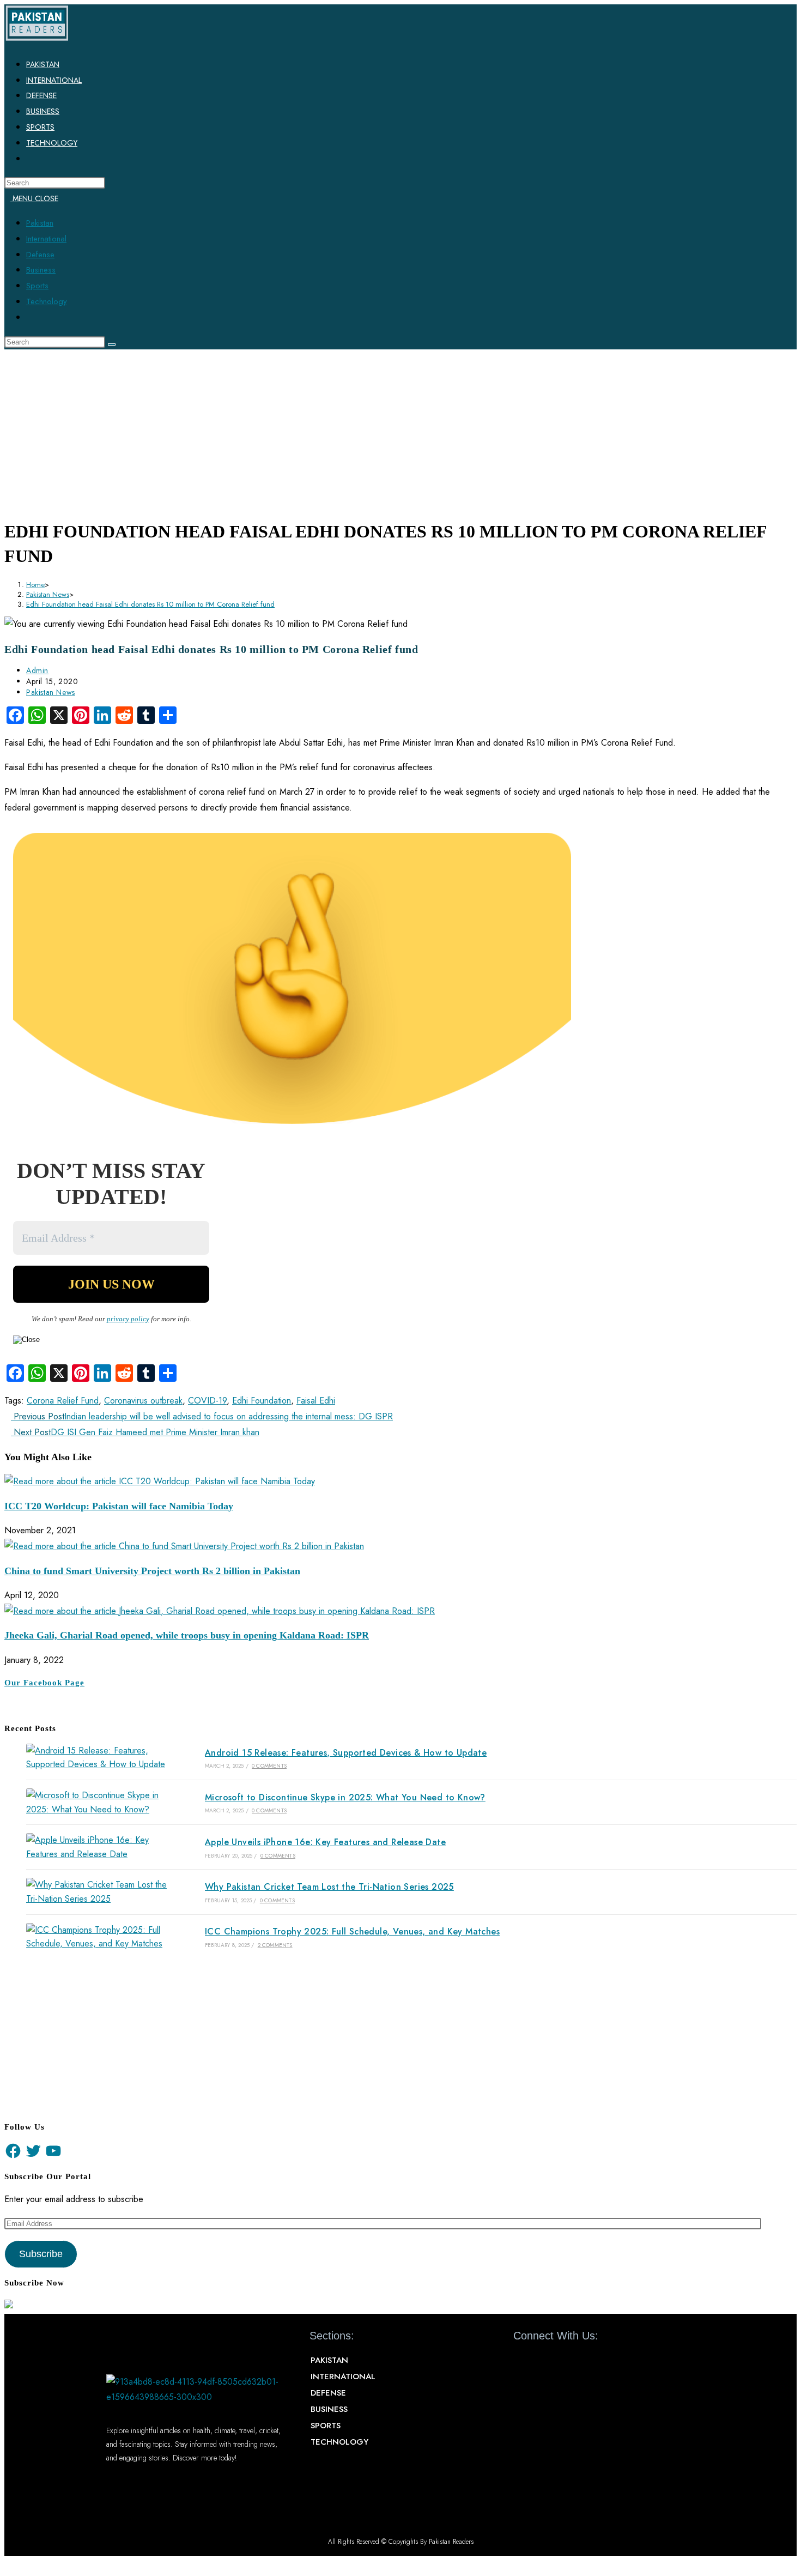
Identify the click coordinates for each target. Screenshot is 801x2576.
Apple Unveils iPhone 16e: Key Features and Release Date (325, 1842)
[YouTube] (53, 2151)
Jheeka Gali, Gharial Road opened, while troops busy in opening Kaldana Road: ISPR (187, 1635)
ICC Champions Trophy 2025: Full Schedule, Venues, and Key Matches (352, 1931)
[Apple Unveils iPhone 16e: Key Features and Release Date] (100, 1847)
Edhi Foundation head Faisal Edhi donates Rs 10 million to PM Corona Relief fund (150, 604)
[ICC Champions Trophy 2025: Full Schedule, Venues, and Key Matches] (100, 1937)
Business (41, 270)
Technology (47, 301)
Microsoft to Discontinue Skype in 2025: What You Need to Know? (345, 1797)
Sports (37, 286)
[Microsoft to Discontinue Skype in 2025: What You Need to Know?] (100, 1802)
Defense (40, 255)
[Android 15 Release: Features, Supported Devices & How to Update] (100, 1758)
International (46, 239)
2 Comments (275, 1945)
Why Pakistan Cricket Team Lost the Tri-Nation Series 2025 (329, 1887)
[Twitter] (33, 2151)
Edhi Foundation (262, 1401)
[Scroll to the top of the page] (8, 2563)
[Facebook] (13, 2151)
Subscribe (41, 2254)
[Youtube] (560, 2361)
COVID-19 (207, 1401)
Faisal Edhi (316, 1401)
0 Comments (269, 1766)
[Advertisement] (400, 431)
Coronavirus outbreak (143, 1401)
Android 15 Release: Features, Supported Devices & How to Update (346, 1753)
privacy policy (128, 1319)
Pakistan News (51, 692)
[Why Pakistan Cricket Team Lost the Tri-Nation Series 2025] (100, 1892)
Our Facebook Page (44, 1683)
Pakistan (40, 223)
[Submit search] (112, 344)
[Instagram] (580, 2361)
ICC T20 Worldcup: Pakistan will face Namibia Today (119, 1506)
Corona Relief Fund (63, 1401)
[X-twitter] (541, 2361)
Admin (37, 670)
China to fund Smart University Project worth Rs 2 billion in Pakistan (152, 1571)
